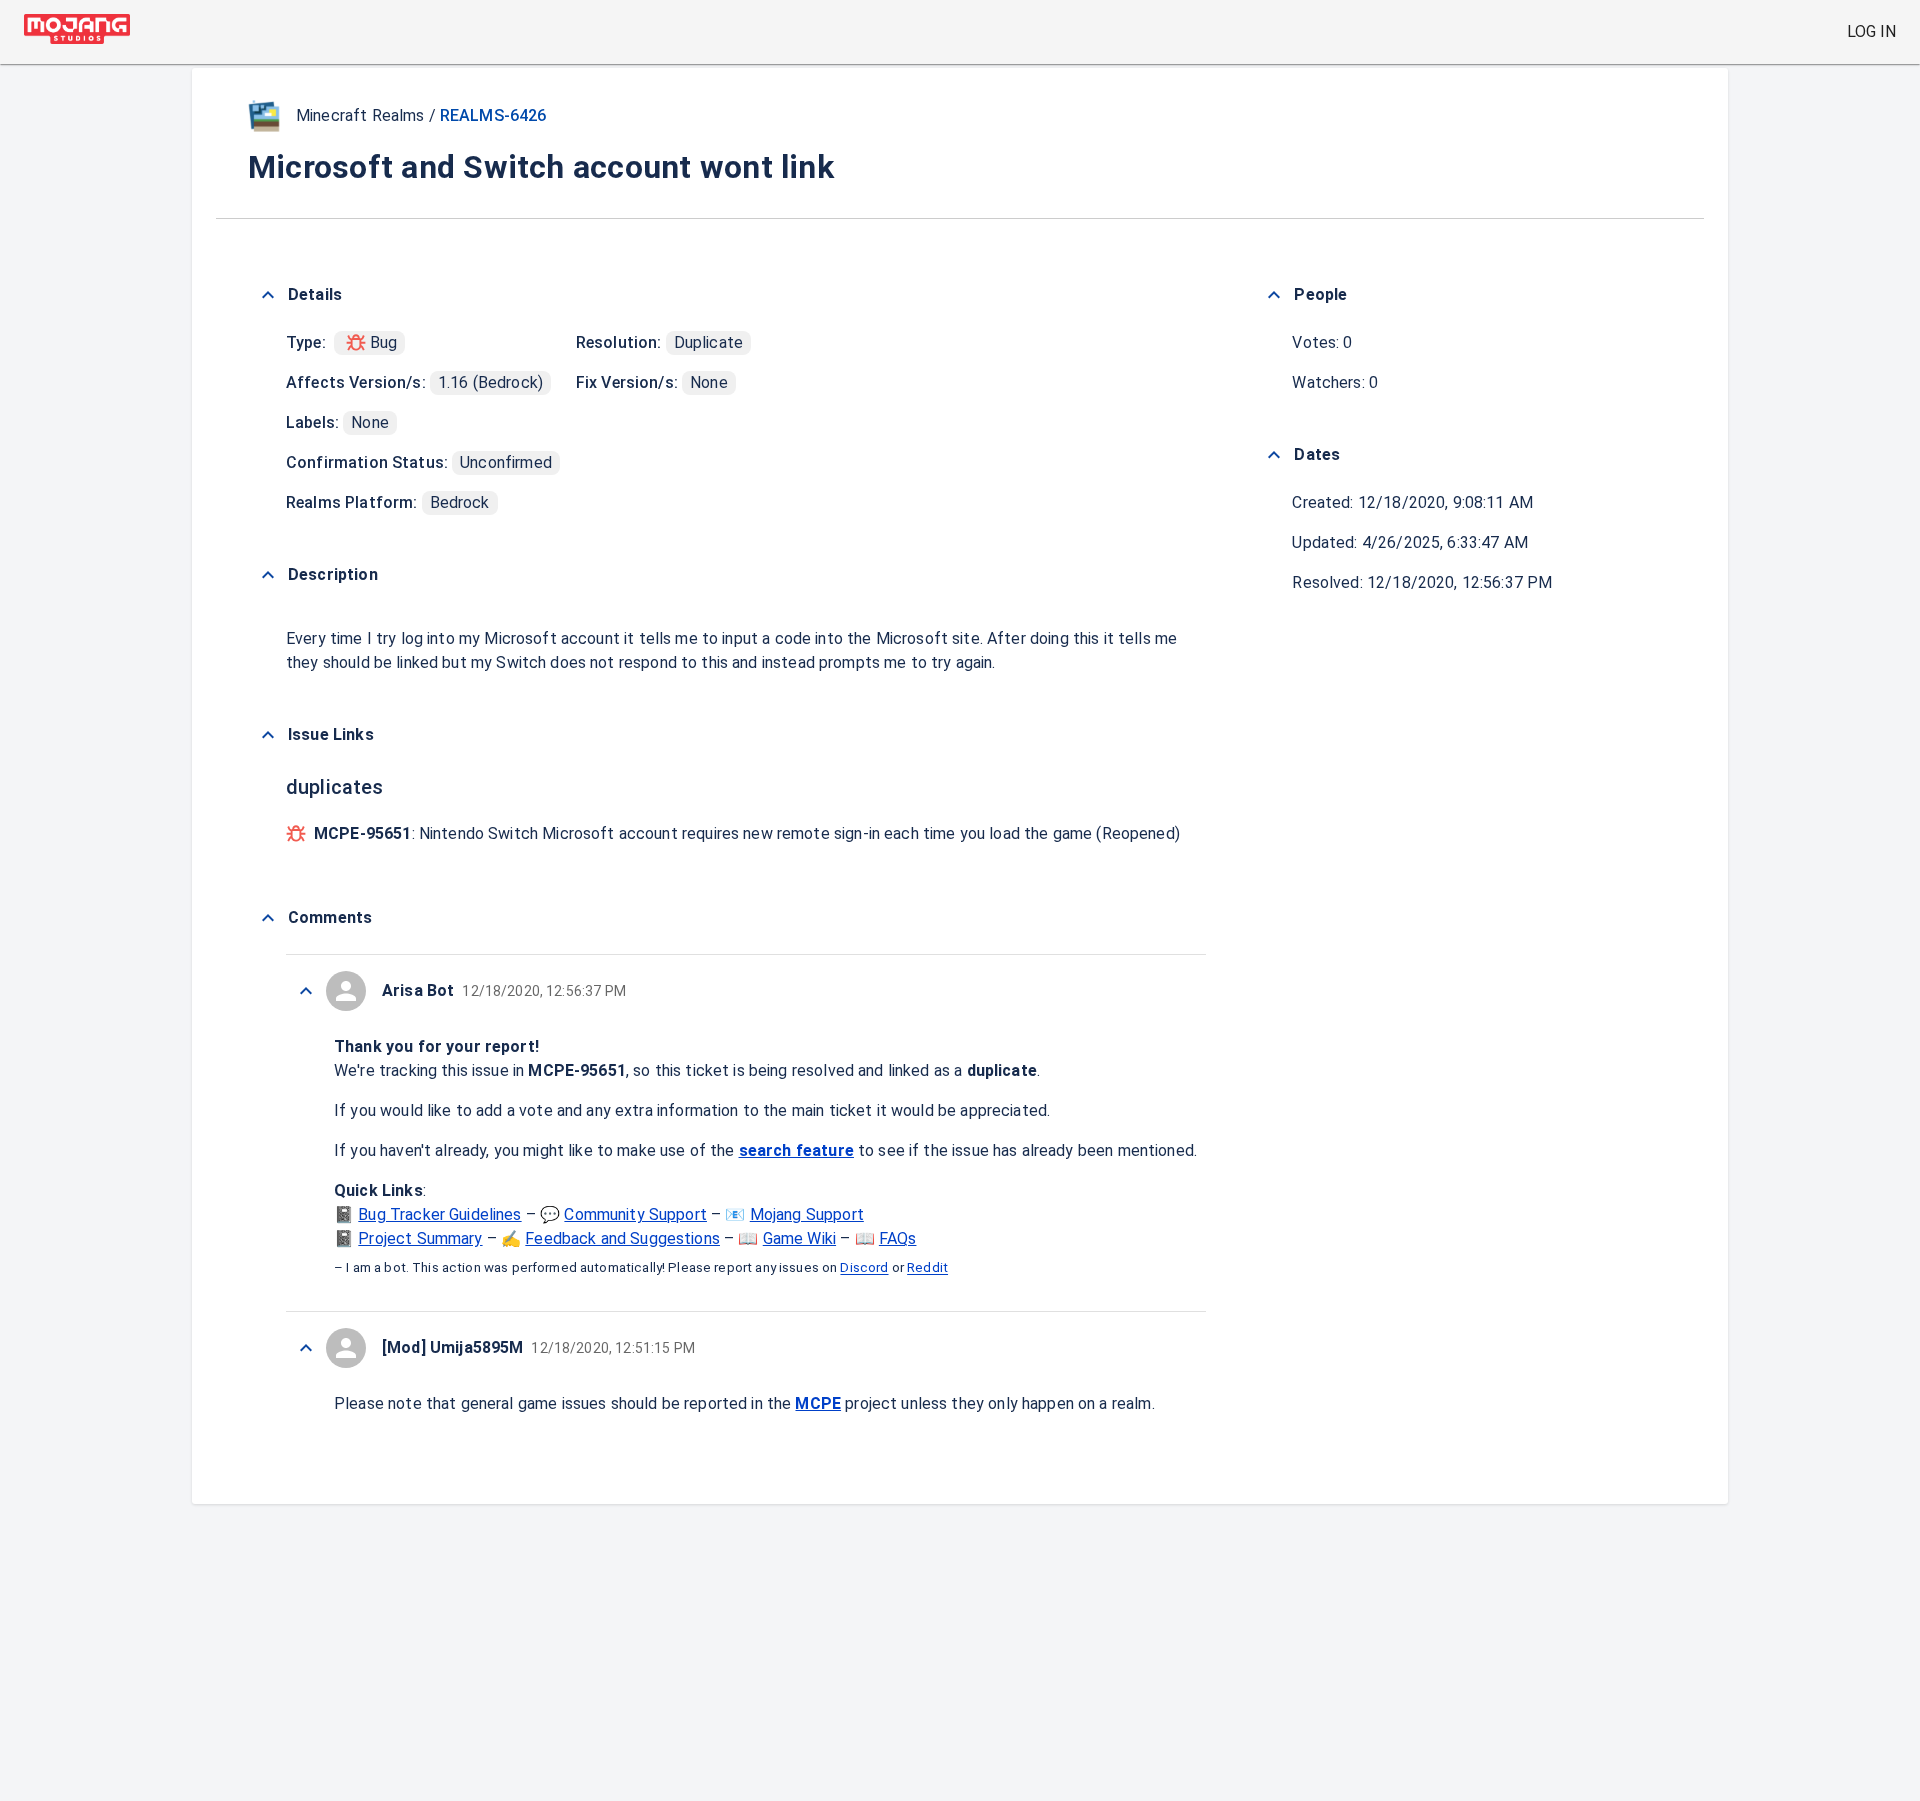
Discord (864, 1268)
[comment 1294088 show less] (306, 1348)
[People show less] (1274, 295)
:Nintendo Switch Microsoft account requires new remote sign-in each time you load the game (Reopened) (747, 833)
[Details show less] (268, 295)
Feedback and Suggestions (622, 1238)
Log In (1871, 31)
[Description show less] (268, 575)
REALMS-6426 (493, 115)
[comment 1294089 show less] (306, 991)
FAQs (898, 1238)
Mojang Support (807, 1214)
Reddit (927, 1268)
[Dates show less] (1274, 455)
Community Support (635, 1214)
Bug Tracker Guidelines (439, 1214)
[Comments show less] (268, 918)
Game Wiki (799, 1238)
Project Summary (420, 1238)
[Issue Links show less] (268, 735)
